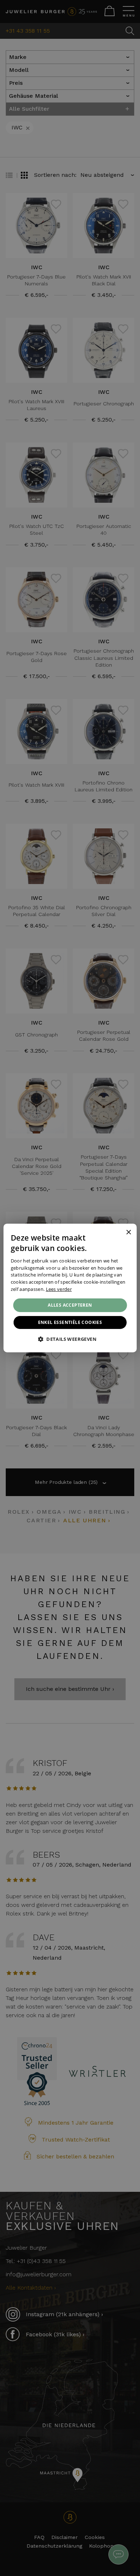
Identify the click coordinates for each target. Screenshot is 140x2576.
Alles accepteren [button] (70, 1305)
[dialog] (70, 1288)
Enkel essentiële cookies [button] (70, 1322)
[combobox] (118, 1233)
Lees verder (59, 1289)
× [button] (128, 1232)
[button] (70, 1339)
